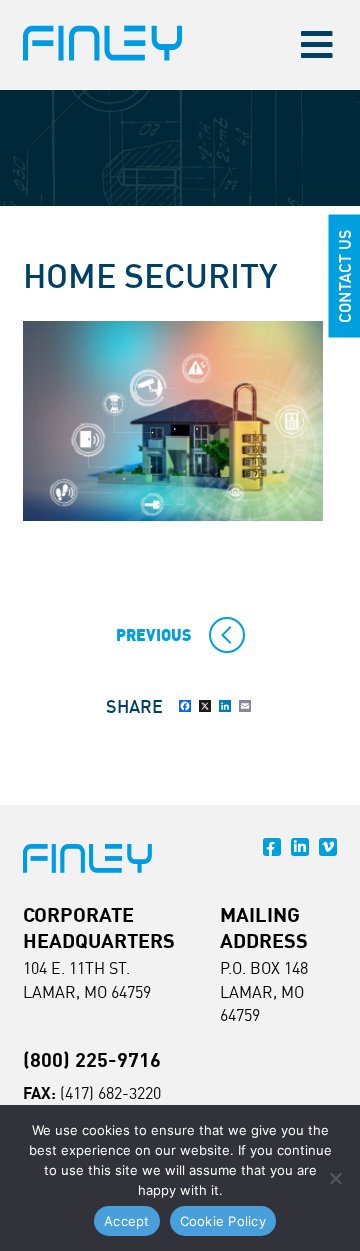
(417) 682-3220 (110, 1093)
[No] (335, 1178)
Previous (153, 635)
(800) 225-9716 (92, 1059)
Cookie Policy (223, 1221)
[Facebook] (185, 706)
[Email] (245, 706)
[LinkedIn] (225, 706)
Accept (127, 1221)
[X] (205, 706)
